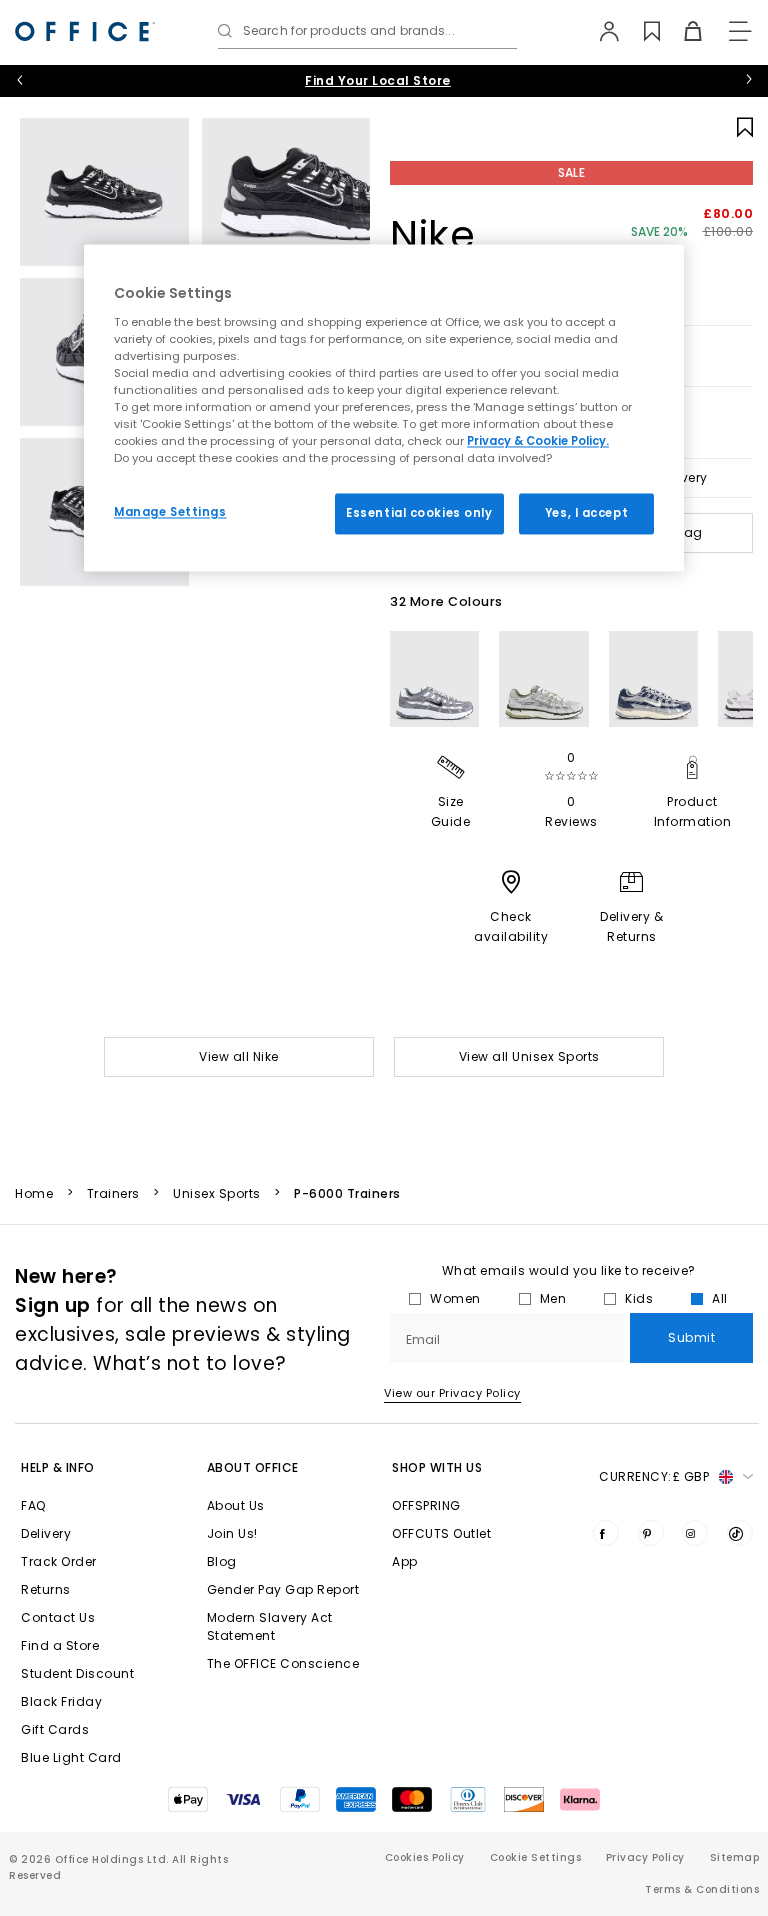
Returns (46, 1589)
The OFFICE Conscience (283, 1663)
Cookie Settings (536, 1857)
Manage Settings (170, 512)
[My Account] (599, 31)
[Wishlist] (640, 31)
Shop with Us (437, 1467)
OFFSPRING (426, 1505)
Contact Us (58, 1617)
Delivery (46, 1533)
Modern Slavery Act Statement (270, 1626)
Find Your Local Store (378, 80)
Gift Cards (55, 1729)
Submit (691, 1337)
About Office (253, 1467)
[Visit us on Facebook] (606, 1533)
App (405, 1561)
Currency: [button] (654, 1476)
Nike (432, 235)
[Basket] (681, 31)
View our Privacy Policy (452, 1393)
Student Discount (77, 1673)
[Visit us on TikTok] (740, 1533)
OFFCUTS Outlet (441, 1533)
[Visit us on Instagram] (695, 1533)
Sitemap (735, 1857)
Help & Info (58, 1467)
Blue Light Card (71, 1757)
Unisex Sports (217, 1194)
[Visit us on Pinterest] (651, 1533)
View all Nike (239, 1056)
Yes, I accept (586, 513)
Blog (222, 1561)
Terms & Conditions (702, 1889)
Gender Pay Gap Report (283, 1589)
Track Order (59, 1561)
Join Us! (232, 1533)
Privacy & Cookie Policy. (538, 442)
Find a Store (60, 1645)
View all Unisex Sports (529, 1056)
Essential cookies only (419, 513)
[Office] (85, 31)
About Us (236, 1505)
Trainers (113, 1194)
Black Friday (61, 1701)
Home (34, 1194)
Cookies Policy (425, 1857)
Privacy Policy (645, 1857)
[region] (384, 408)
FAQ (33, 1505)
